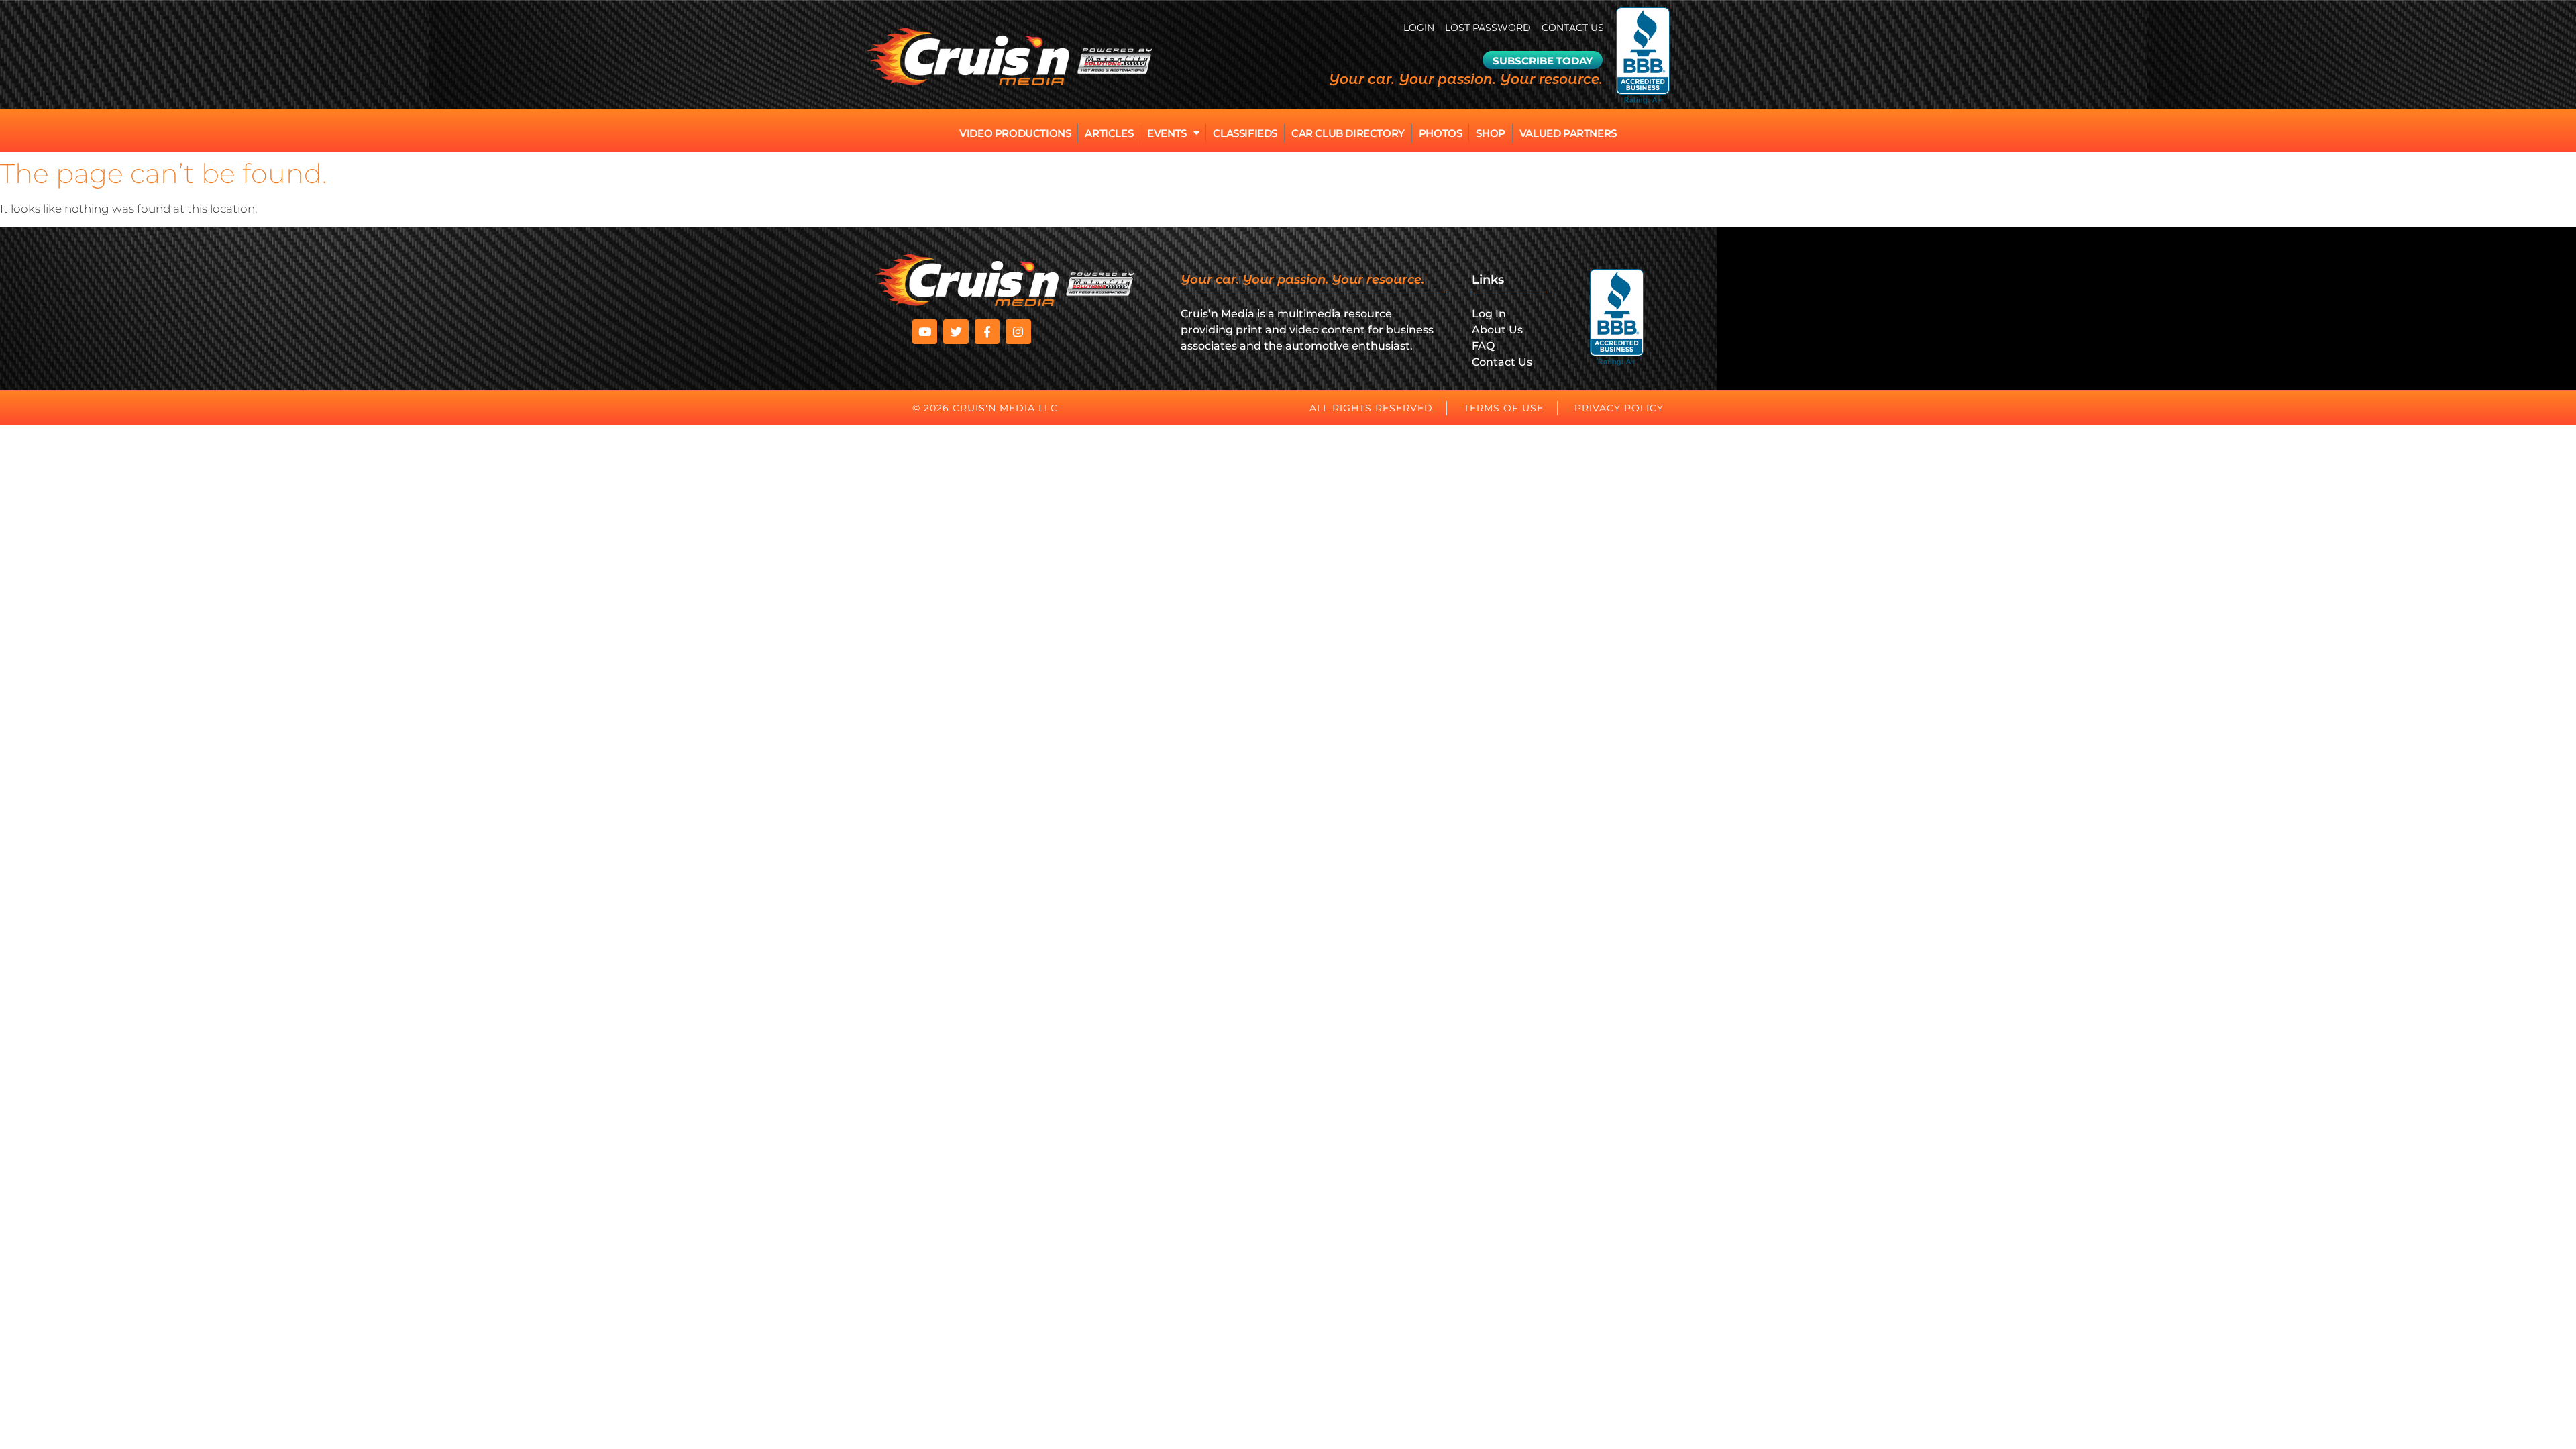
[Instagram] (1018, 332)
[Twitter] (956, 332)
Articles (1109, 133)
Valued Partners (1568, 133)
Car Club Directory (1348, 133)
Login (1419, 28)
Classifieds (1245, 133)
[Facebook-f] (987, 332)
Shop (1490, 133)
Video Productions (1015, 133)
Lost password (1488, 28)
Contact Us (1573, 28)
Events (1167, 133)
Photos (1441, 133)
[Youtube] (925, 332)
